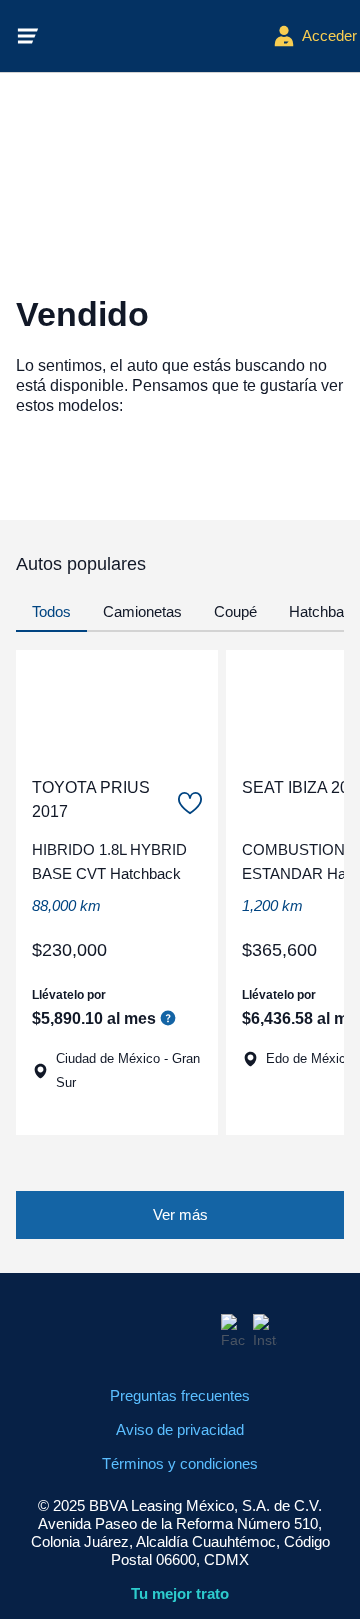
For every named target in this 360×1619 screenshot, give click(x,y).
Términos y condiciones (180, 1463)
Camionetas (142, 611)
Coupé (235, 611)
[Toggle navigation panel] (28, 36)
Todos (51, 611)
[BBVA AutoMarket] (156, 36)
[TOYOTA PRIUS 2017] (117, 705)
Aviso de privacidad (180, 1429)
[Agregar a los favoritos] (190, 803)
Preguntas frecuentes (180, 1395)
